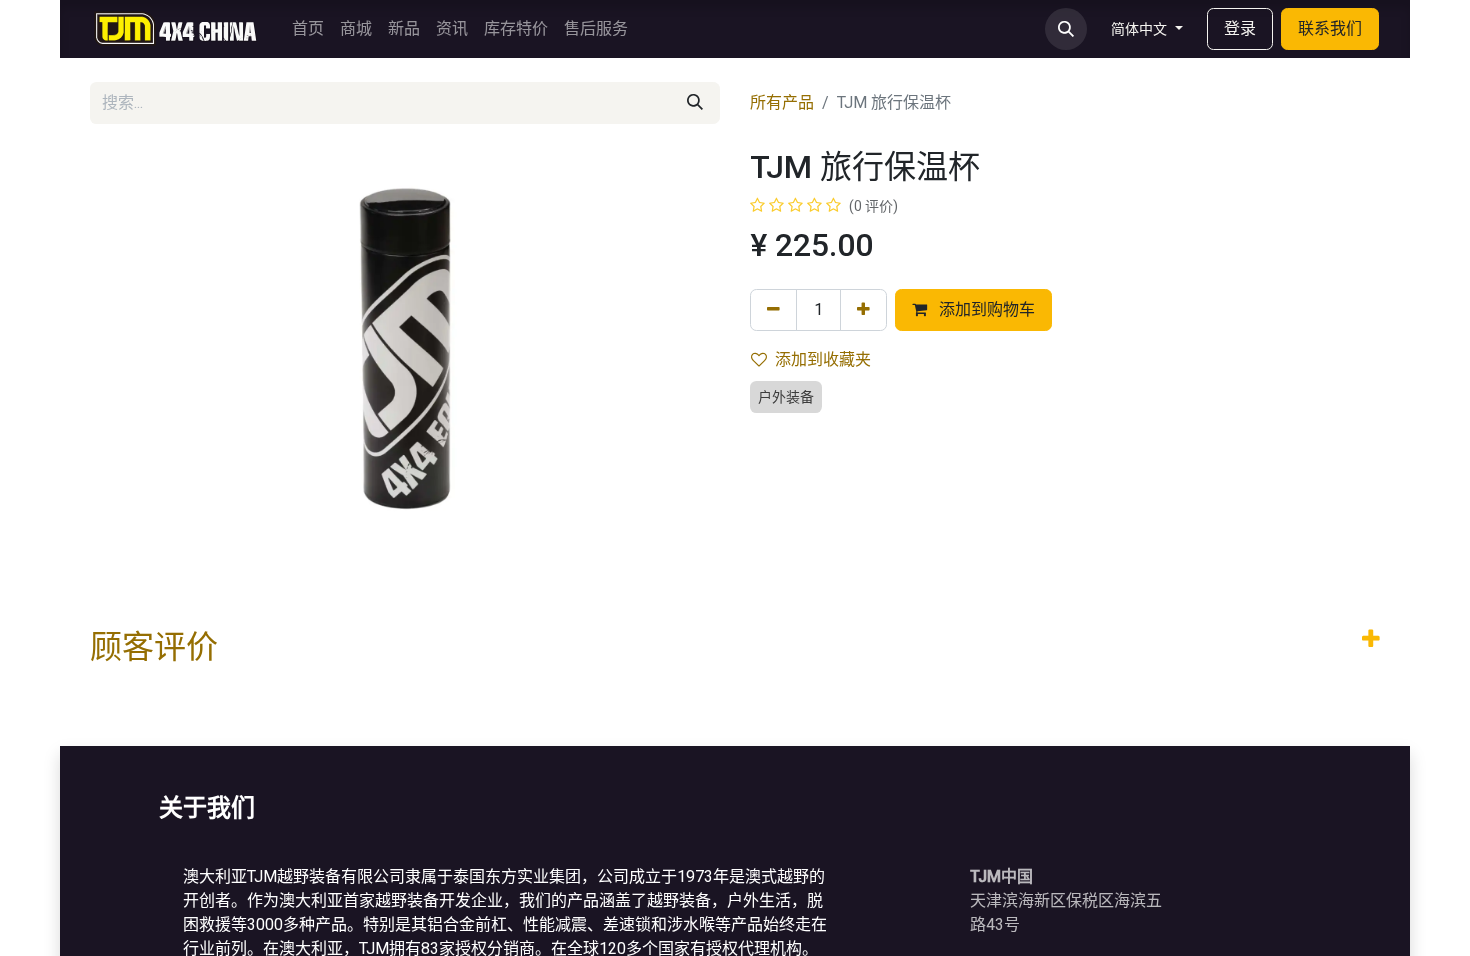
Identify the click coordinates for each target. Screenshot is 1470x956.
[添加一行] (863, 310)
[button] (1066, 29)
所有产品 (782, 102)
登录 (1240, 28)
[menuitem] (308, 29)
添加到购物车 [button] (985, 309)
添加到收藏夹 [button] (823, 359)
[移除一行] (773, 310)
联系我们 (1330, 28)
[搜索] (695, 103)
